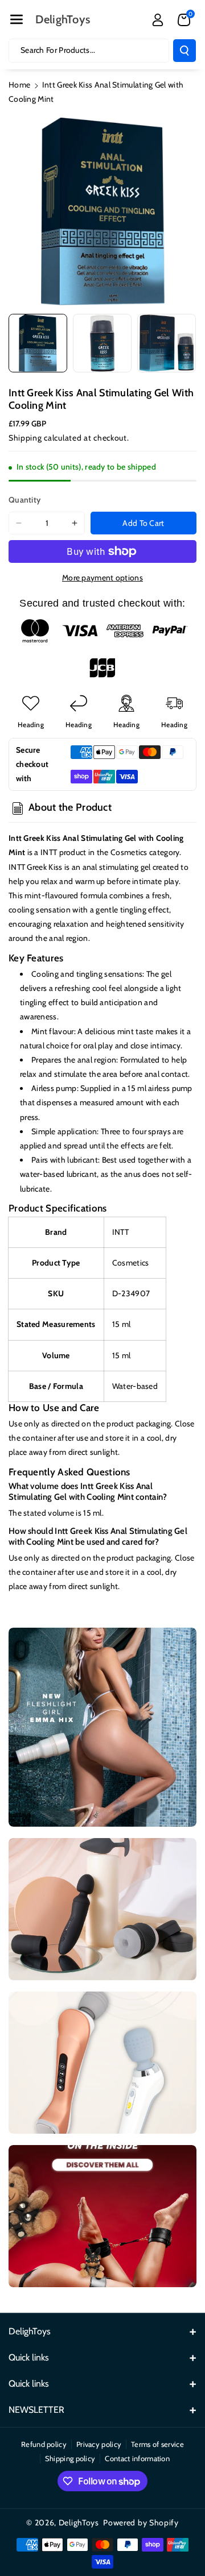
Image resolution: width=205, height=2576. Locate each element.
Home (19, 85)
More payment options (102, 578)
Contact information (137, 2458)
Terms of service (157, 2444)
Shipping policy (70, 2458)
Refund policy (44, 2444)
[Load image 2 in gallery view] (102, 343)
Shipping (25, 438)
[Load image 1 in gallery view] (38, 343)
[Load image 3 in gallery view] (167, 343)
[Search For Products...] (184, 51)
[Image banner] (102, 1727)
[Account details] (158, 20)
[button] (17, 19)
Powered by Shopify (141, 2523)
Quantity (24, 500)
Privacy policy (99, 2444)
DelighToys (79, 2523)
